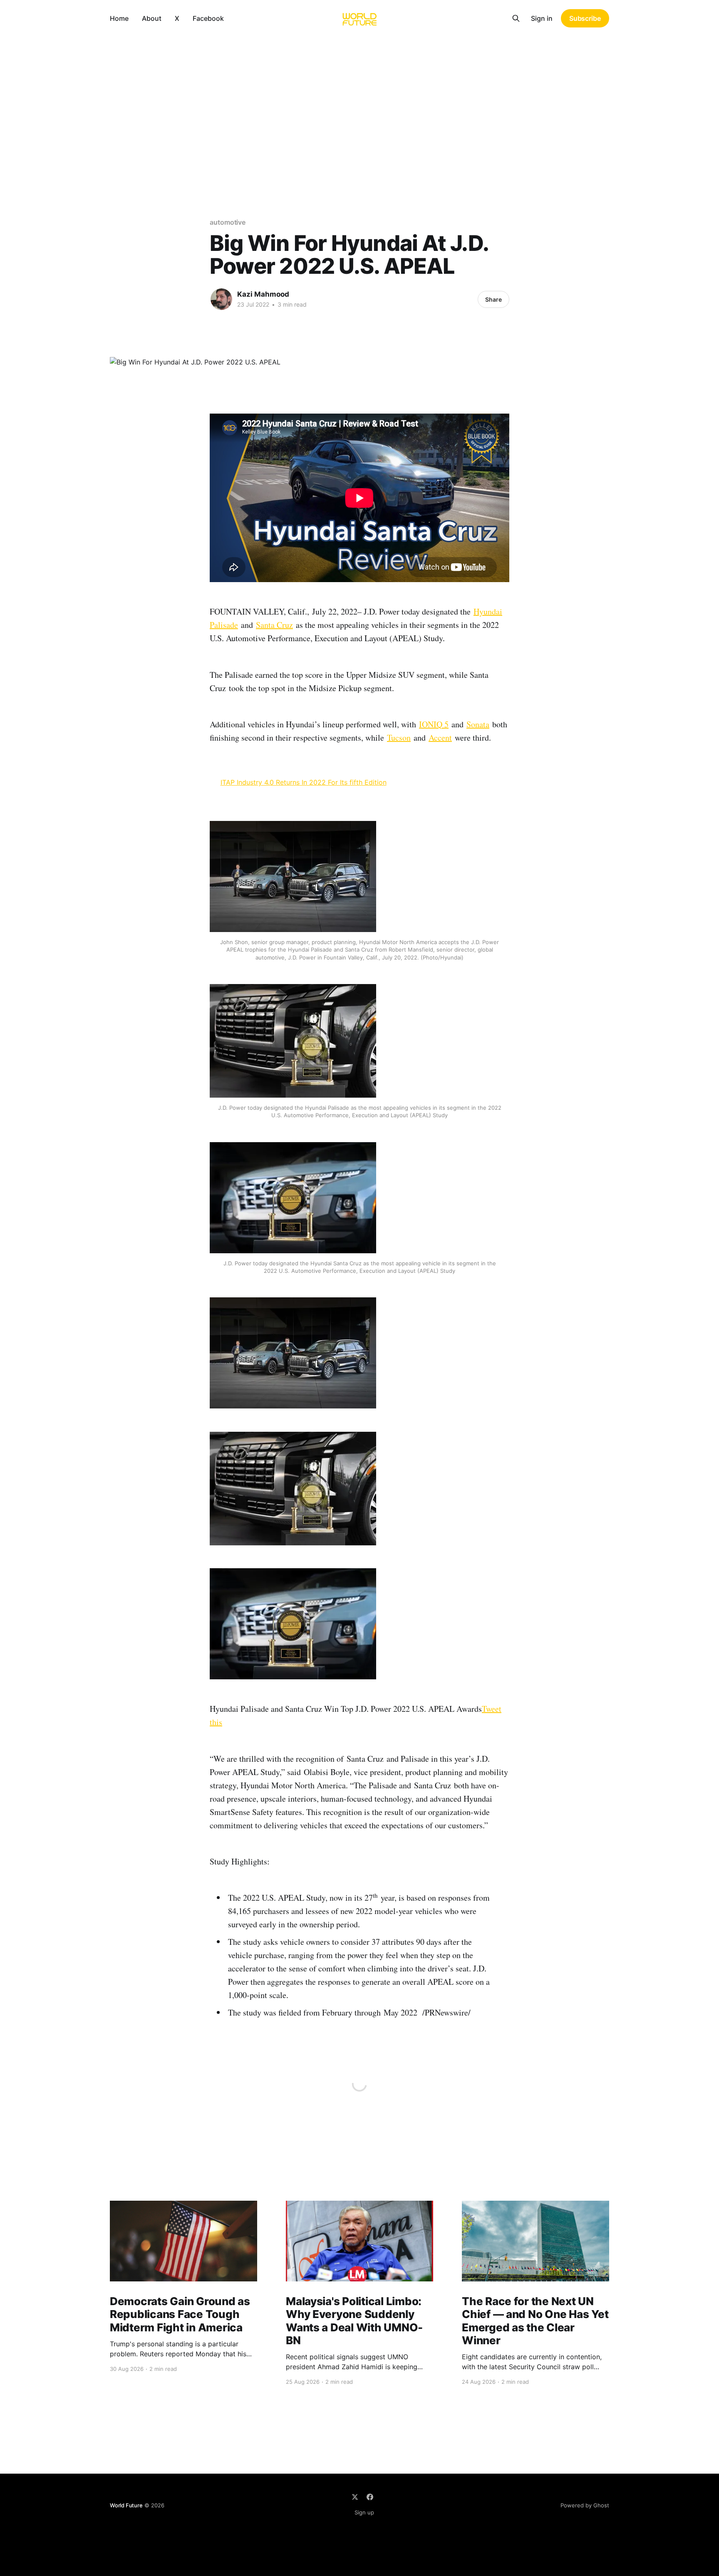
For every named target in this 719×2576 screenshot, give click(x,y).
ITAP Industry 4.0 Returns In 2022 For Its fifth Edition (304, 782)
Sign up (364, 2512)
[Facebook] (370, 2497)
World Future (126, 2505)
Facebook (208, 18)
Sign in (542, 18)
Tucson (399, 738)
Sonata (478, 724)
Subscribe (585, 18)
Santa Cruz (274, 625)
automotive (228, 222)
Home (119, 18)
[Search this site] (516, 18)
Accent (440, 738)
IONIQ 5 (434, 724)
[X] (355, 2497)
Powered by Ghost (585, 2505)
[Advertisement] (359, 99)
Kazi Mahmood (263, 294)
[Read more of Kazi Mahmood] (221, 299)
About (152, 18)
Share (493, 299)
